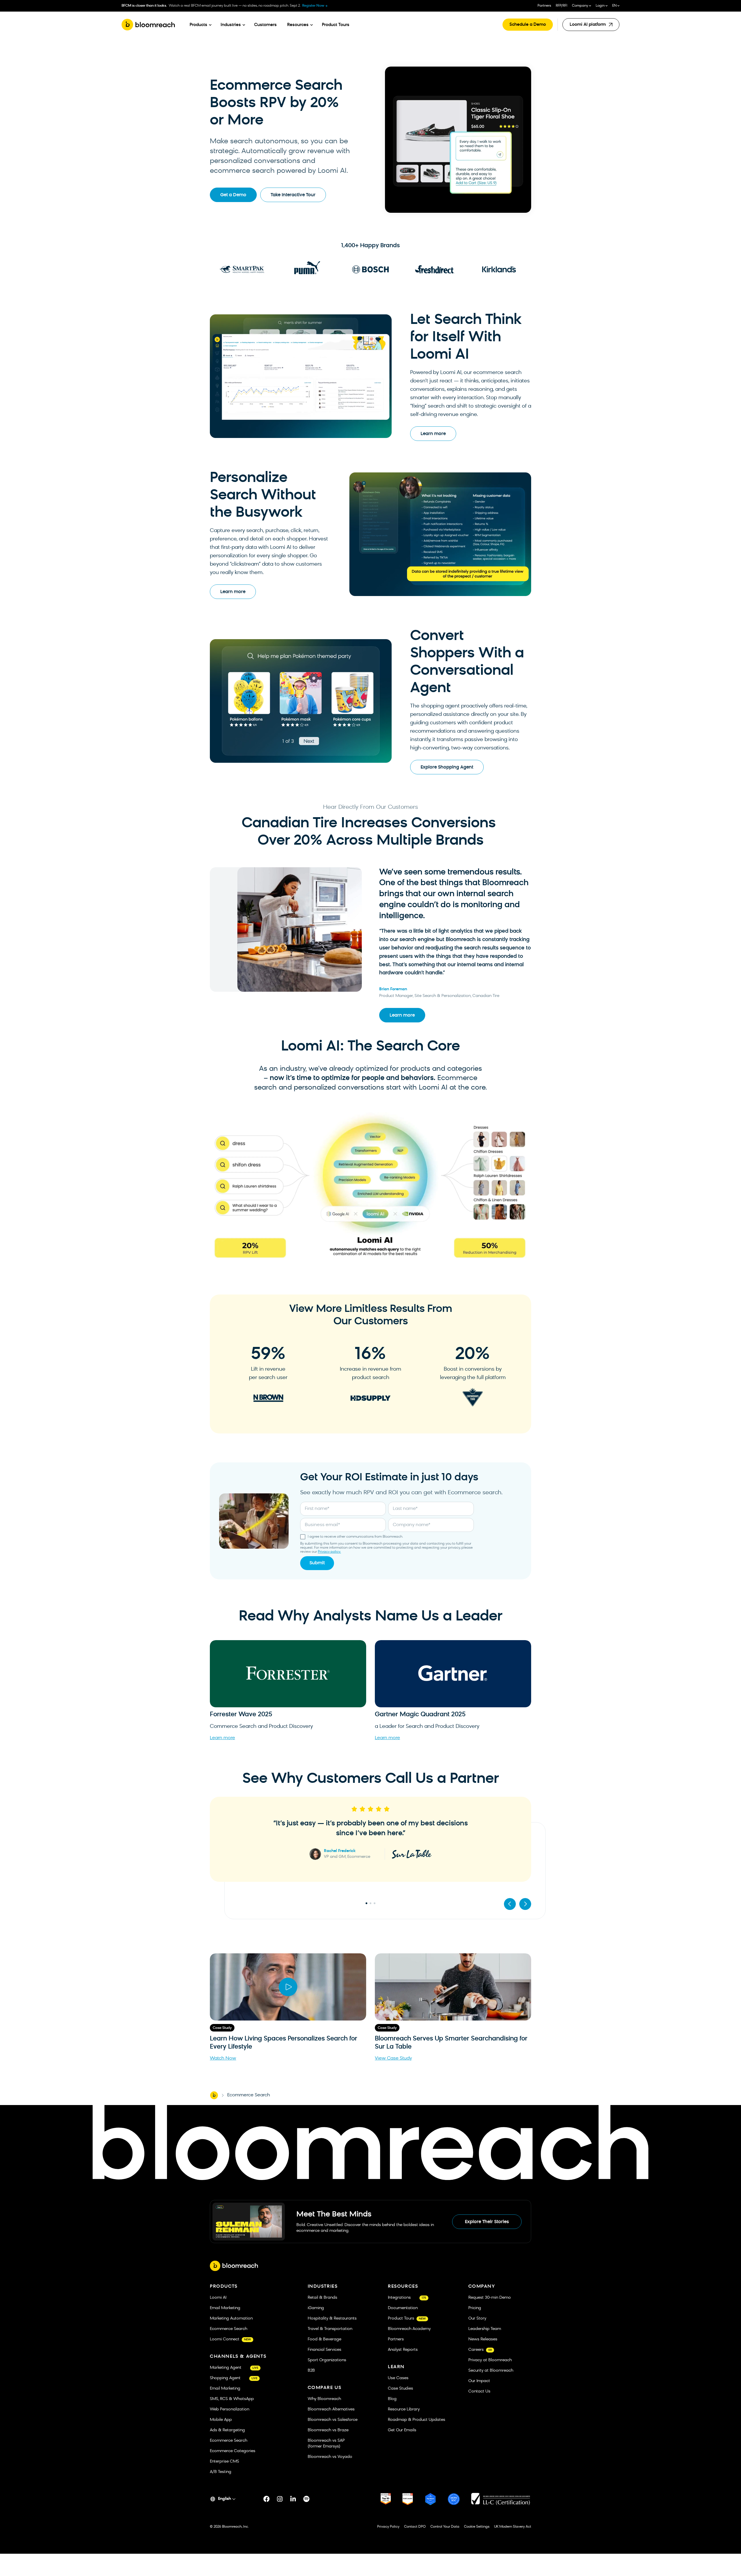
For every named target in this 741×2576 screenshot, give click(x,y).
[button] (510, 1904)
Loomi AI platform (589, 27)
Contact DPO (415, 2527)
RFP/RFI (562, 6)
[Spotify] (307, 2499)
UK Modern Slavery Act (513, 2527)
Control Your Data (445, 2527)
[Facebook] (267, 2499)
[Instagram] (280, 2499)
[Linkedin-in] (293, 2499)
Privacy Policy (388, 2527)
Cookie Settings (477, 2527)
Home (214, 2095)
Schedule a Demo (528, 25)
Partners (544, 6)
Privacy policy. (329, 1552)
